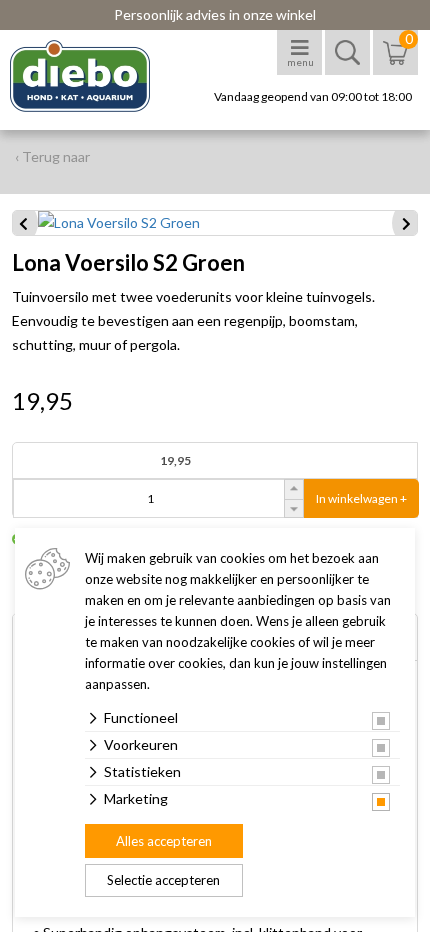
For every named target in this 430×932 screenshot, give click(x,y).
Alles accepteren (164, 841)
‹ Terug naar (52, 156)
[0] (395, 62)
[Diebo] (97, 76)
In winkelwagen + (361, 498)
